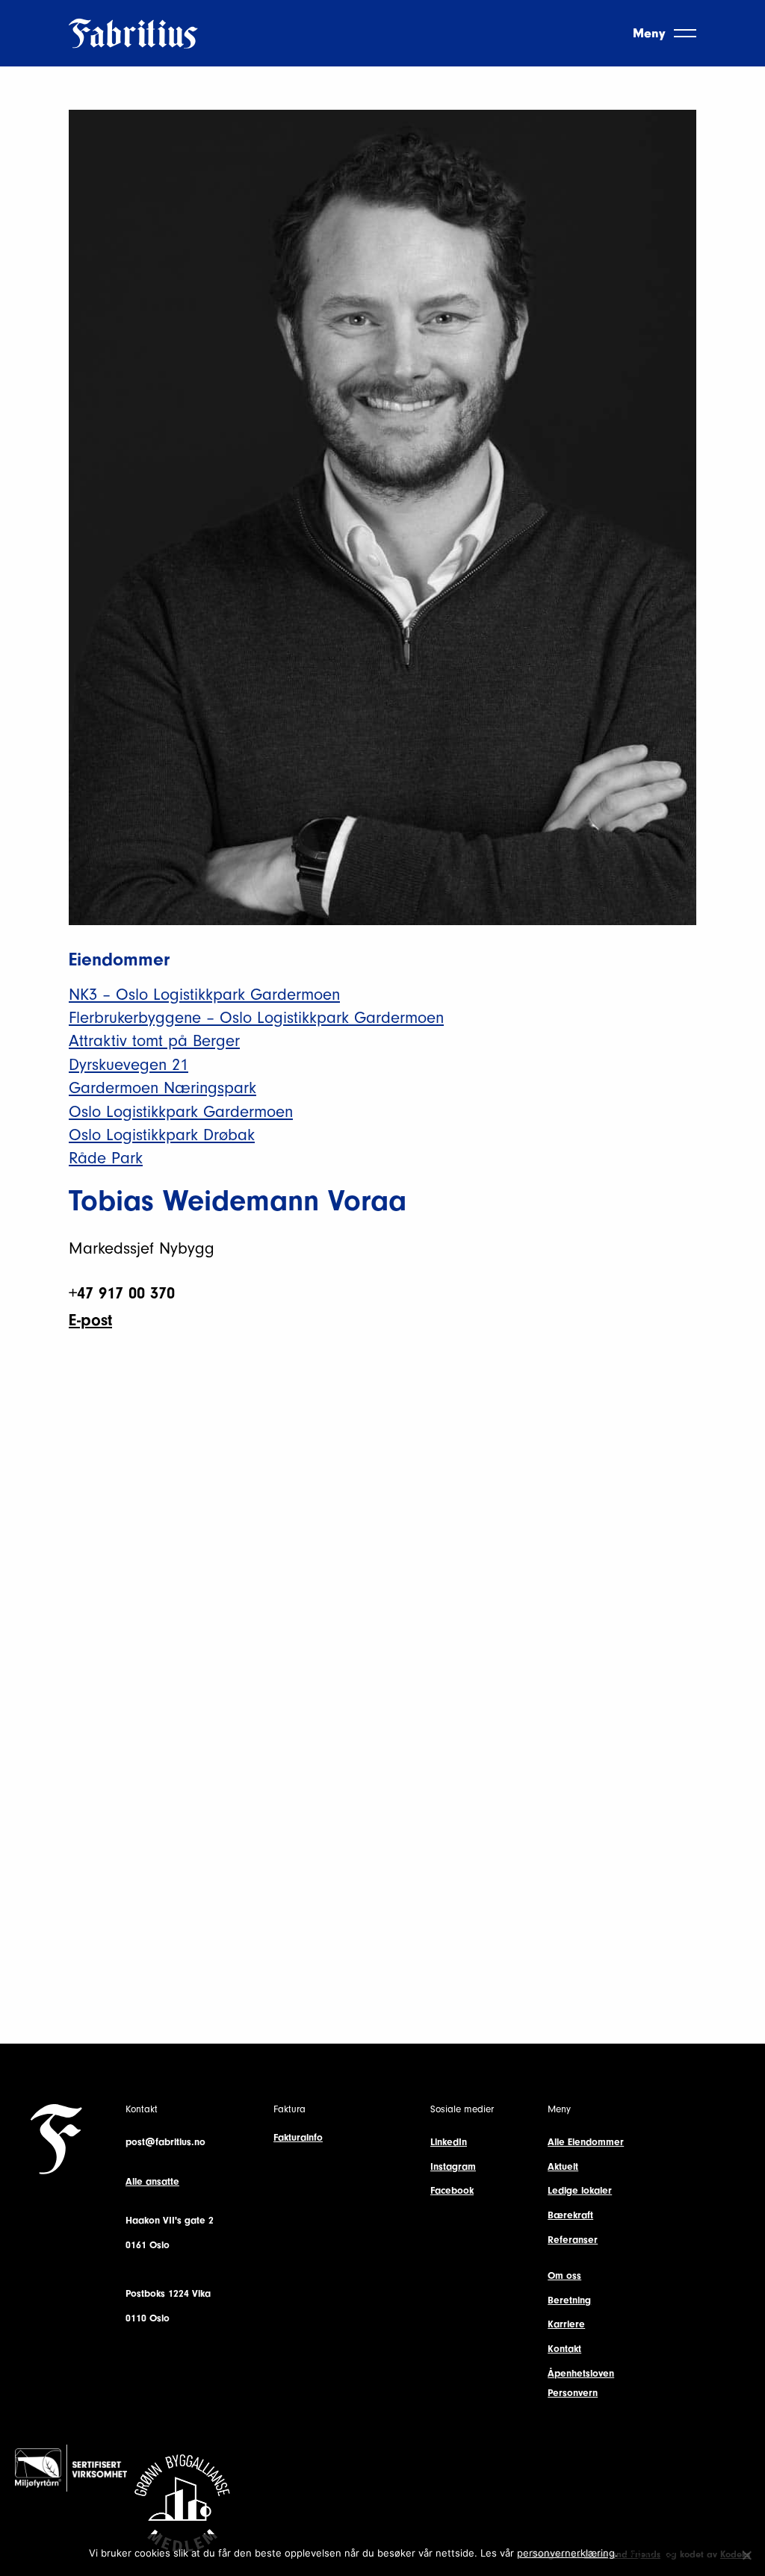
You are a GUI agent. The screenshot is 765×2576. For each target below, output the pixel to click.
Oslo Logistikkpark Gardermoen (181, 1112)
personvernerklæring (566, 2553)
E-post (90, 1320)
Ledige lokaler (580, 2190)
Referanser (573, 2240)
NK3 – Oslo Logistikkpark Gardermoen (204, 995)
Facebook (452, 2190)
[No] (746, 2555)
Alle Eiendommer (586, 2142)
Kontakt (564, 2349)
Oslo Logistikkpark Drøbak (162, 1135)
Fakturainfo (298, 2137)
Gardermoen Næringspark (162, 1088)
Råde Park (106, 1158)
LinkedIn (449, 2142)
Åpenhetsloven (581, 2373)
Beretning (569, 2300)
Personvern (573, 2393)
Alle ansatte (152, 2181)
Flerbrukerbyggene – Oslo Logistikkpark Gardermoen (256, 1018)
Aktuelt (563, 2166)
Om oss (564, 2275)
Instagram (453, 2166)
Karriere (566, 2324)
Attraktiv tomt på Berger (154, 1041)
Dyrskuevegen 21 (128, 1065)
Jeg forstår (651, 2553)
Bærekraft (570, 2215)
